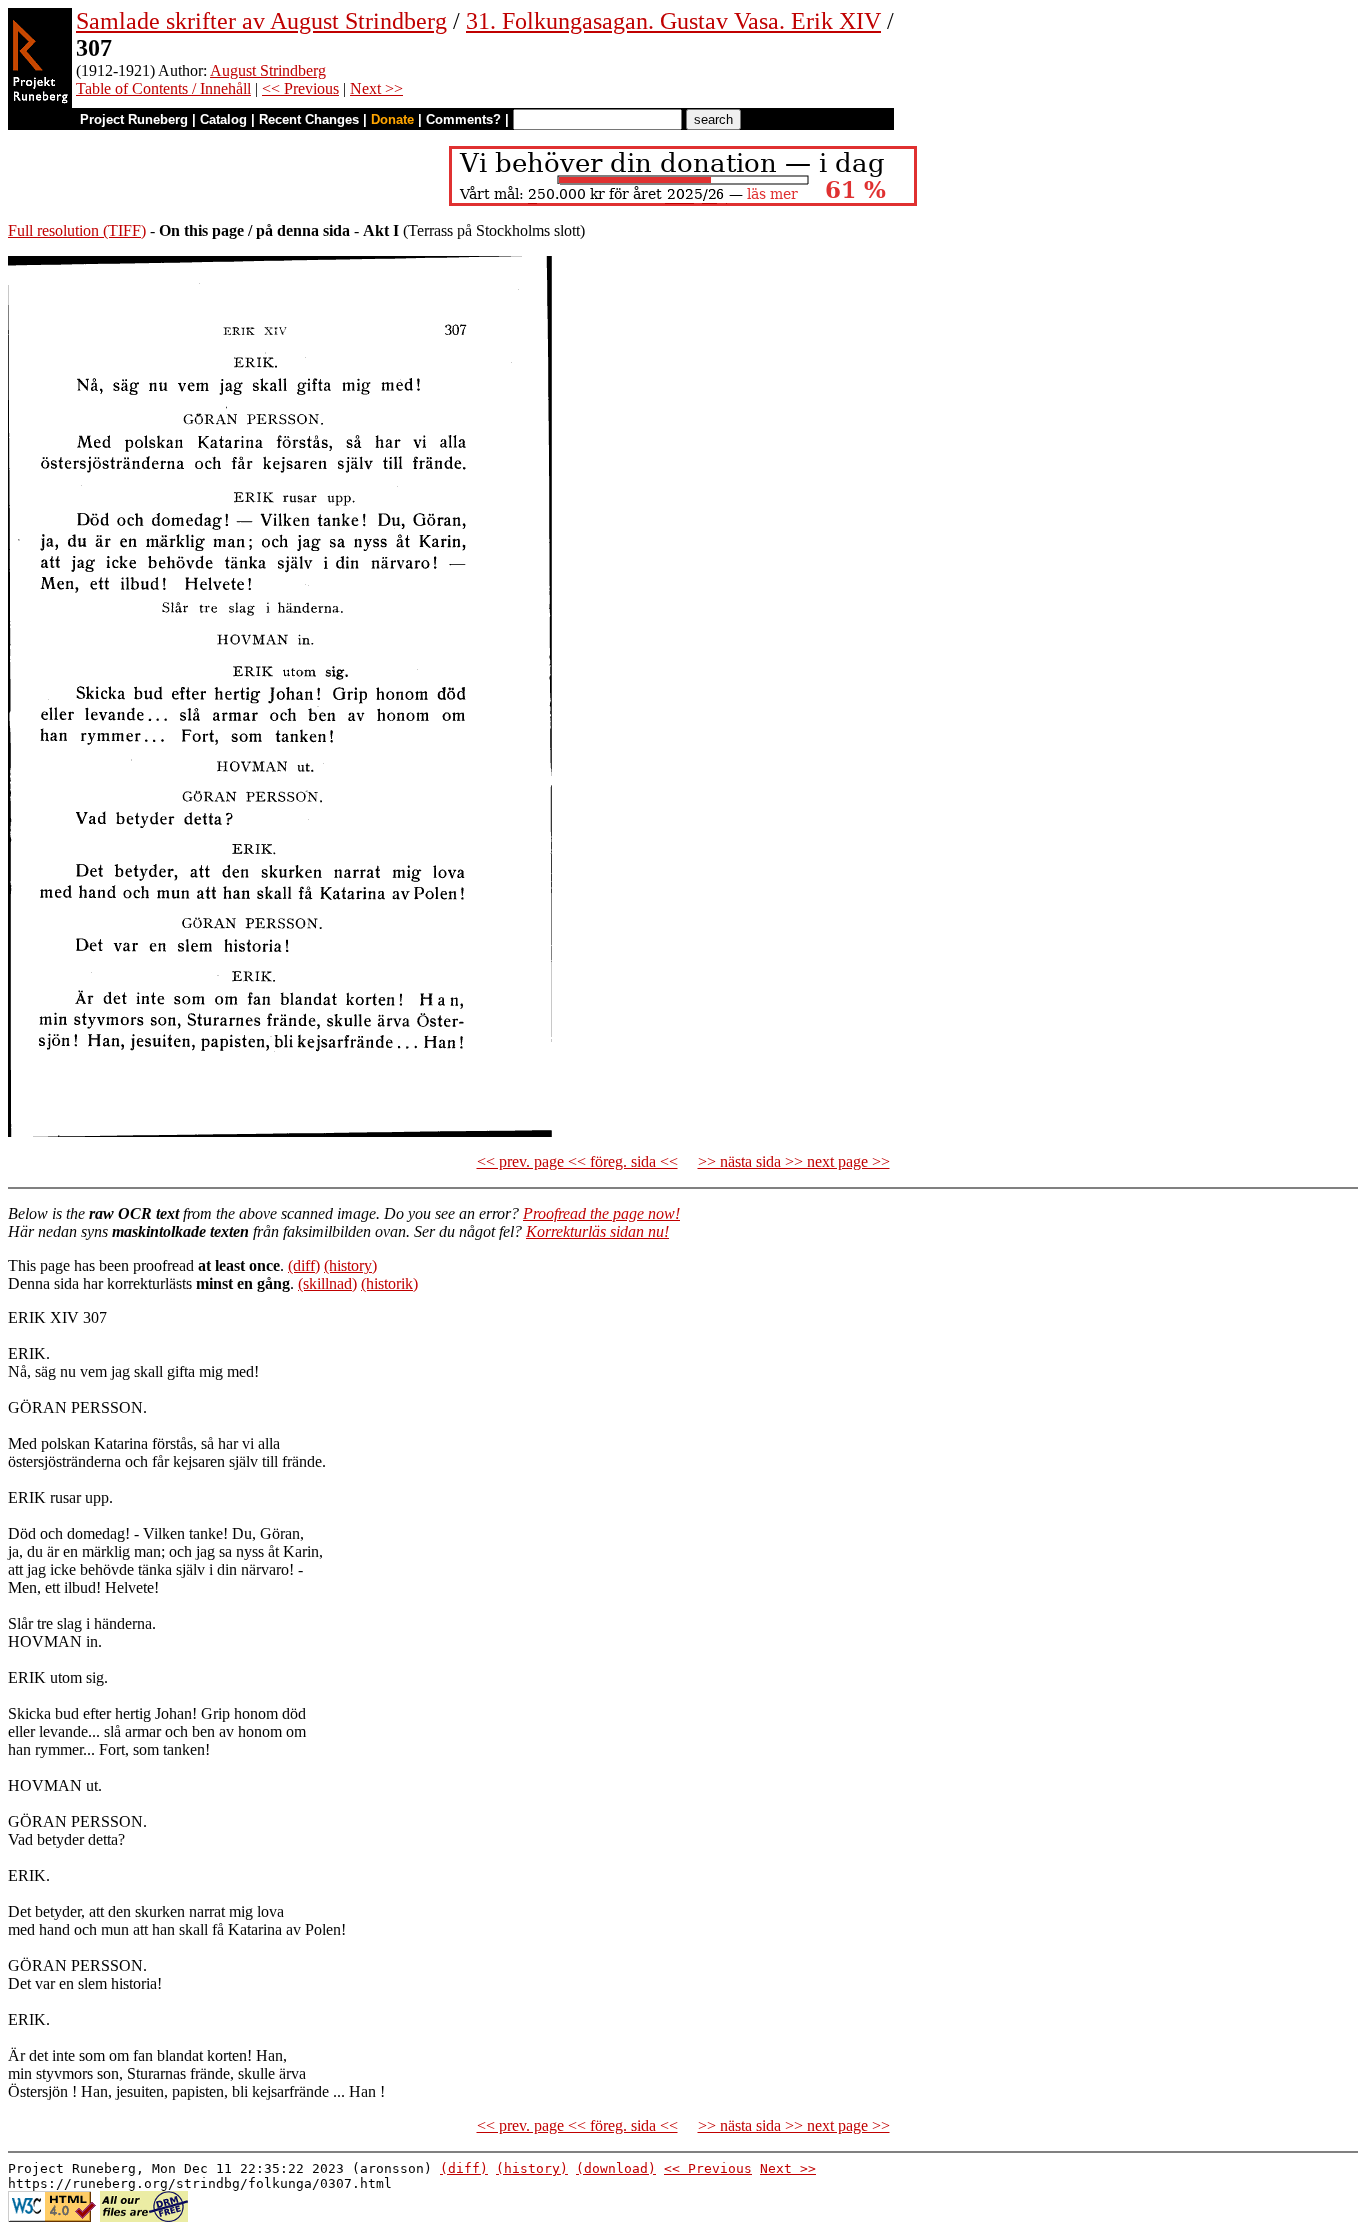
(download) (616, 2168)
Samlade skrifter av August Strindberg (261, 21)
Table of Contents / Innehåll (163, 88)
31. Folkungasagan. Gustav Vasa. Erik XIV (673, 21)
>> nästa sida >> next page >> (794, 1161)
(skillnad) (327, 1283)
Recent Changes (309, 119)
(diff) (304, 1265)
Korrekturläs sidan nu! (597, 1231)
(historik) (389, 1283)
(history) (350, 1265)
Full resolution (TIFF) (77, 230)
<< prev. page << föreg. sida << (577, 1161)
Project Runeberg (134, 119)
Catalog (223, 119)
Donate (392, 119)
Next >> (376, 88)
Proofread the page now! (601, 1213)
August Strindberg (268, 70)
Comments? (463, 119)
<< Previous (300, 88)
